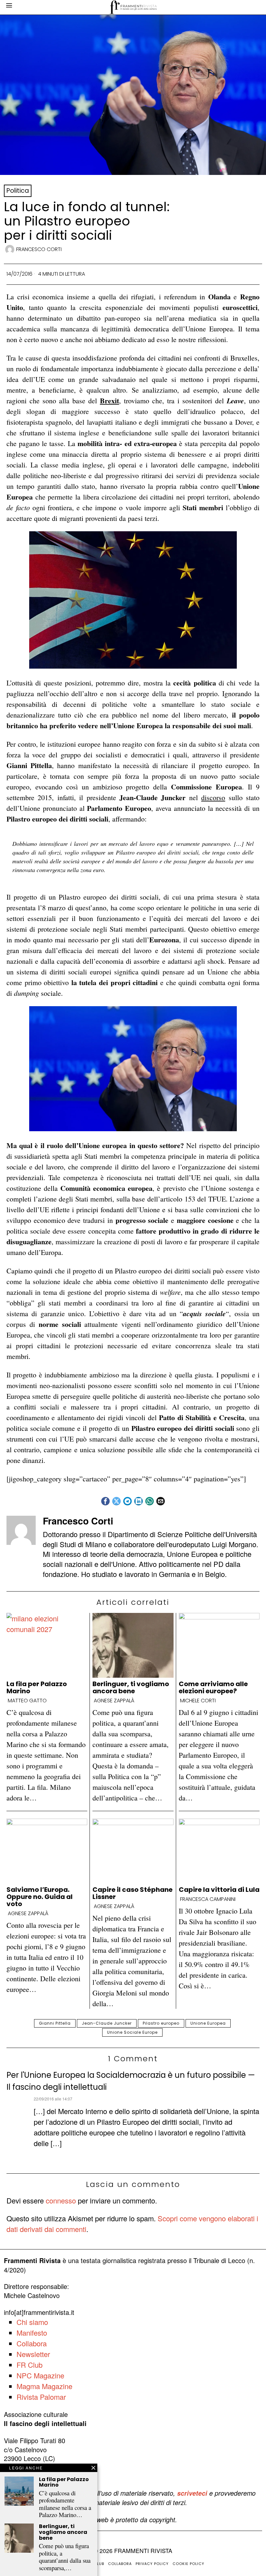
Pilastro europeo (161, 2023)
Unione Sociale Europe (132, 2032)
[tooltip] (105, 1501)
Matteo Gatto (27, 1701)
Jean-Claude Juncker (107, 2023)
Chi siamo (32, 2322)
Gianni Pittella (55, 2023)
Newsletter (33, 2354)
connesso (61, 2200)
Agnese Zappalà (114, 1701)
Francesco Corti (39, 249)
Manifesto (32, 2333)
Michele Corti (198, 1701)
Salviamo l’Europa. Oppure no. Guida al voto (40, 1897)
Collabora (32, 2343)
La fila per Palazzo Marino (37, 1687)
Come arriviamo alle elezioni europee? (213, 1687)
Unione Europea (208, 2023)
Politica (18, 191)
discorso (213, 797)
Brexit (109, 401)
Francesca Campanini (208, 1899)
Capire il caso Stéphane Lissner (133, 1893)
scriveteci (192, 2493)
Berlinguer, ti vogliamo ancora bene (131, 1687)
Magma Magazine (44, 2386)
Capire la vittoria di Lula (219, 1890)
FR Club (30, 2365)
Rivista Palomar (41, 2397)
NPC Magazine (40, 2375)
